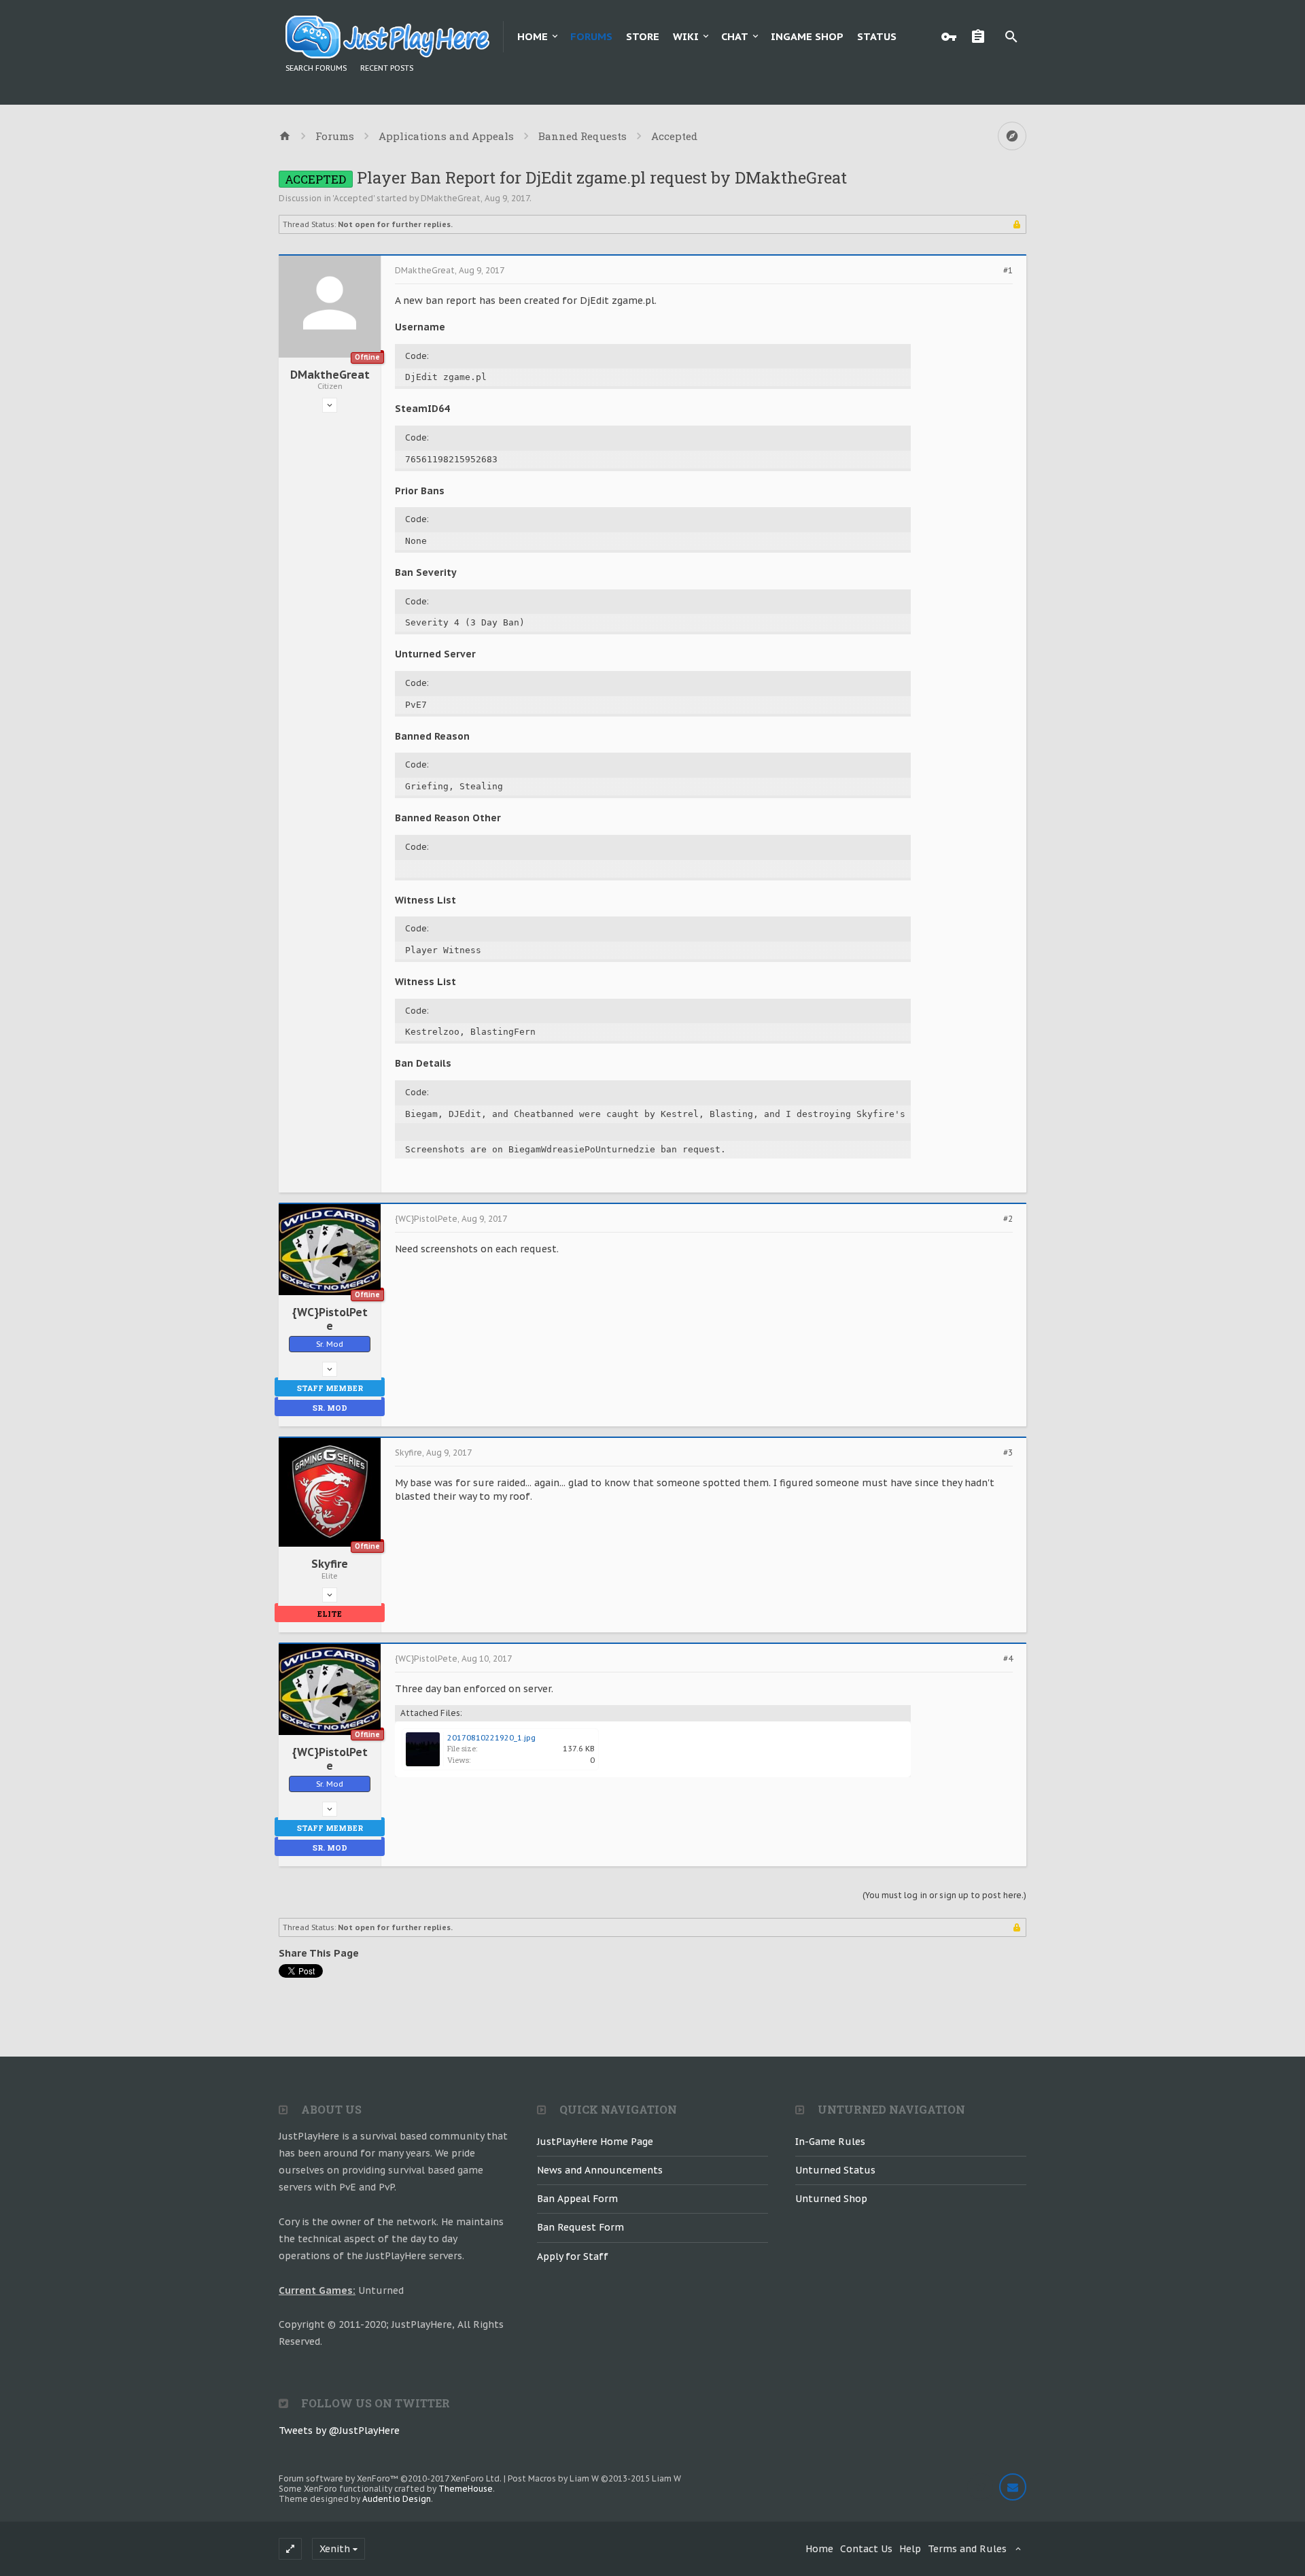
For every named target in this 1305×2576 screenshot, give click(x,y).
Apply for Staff (573, 2256)
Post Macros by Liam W (594, 2478)
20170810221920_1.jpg (491, 1738)
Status (877, 36)
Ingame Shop (807, 36)
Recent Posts (387, 68)
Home (533, 36)
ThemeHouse (466, 2489)
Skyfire (330, 1564)
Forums (591, 36)
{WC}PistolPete (330, 1319)
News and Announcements (600, 2170)
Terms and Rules (967, 2549)
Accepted (353, 198)
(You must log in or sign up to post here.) (944, 1895)
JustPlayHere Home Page (595, 2142)
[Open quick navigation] (1012, 136)
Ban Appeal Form (577, 2199)
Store (643, 36)
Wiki (686, 36)
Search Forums (316, 68)
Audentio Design (397, 2499)
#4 (1008, 1659)
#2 (1008, 1219)
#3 (1008, 1453)
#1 (1008, 271)
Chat (735, 36)
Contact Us (866, 2549)
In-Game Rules (830, 2142)
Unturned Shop (831, 2199)
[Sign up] (981, 37)
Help (910, 2549)
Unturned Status (835, 2170)
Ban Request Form (580, 2227)
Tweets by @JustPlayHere (339, 2431)
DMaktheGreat (451, 198)
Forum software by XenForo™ (390, 2478)
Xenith (335, 2549)
